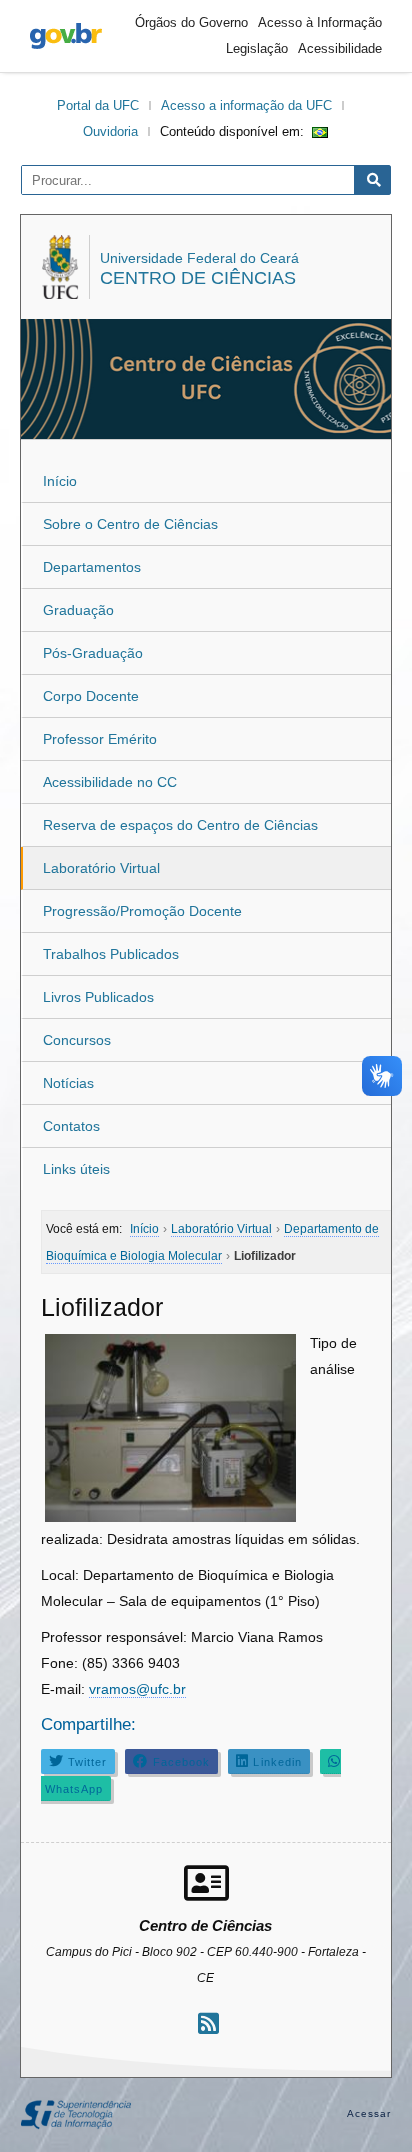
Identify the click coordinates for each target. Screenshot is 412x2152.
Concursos (77, 1040)
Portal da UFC (98, 105)
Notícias (68, 1083)
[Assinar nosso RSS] (208, 2023)
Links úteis (76, 1169)
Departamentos (92, 567)
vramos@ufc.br (137, 1689)
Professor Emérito (100, 739)
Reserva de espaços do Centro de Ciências (180, 825)
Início (60, 481)
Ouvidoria (110, 131)
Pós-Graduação (93, 653)
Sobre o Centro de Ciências (130, 524)
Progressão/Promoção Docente (142, 911)
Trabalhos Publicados (111, 954)
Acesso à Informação (320, 22)
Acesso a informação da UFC (246, 105)
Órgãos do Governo (191, 22)
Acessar (369, 2113)
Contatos (71, 1126)
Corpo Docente (91, 696)
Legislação (257, 48)
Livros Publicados (98, 997)
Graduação (78, 610)
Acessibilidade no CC (110, 782)
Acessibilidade (340, 48)
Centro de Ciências (198, 278)
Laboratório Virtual (101, 868)
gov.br (66, 36)
